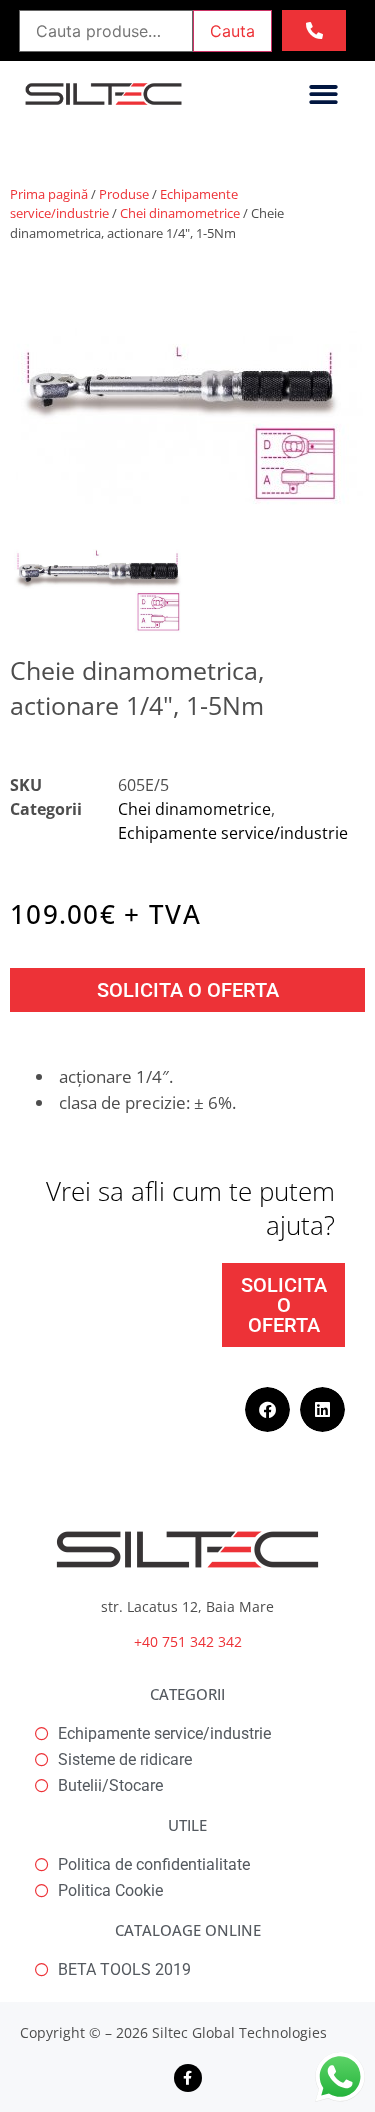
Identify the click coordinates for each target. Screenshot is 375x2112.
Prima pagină (49, 194)
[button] (323, 94)
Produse (124, 194)
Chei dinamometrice (180, 213)
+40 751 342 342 (188, 1641)
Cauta (232, 31)
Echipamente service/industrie (233, 833)
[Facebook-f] (188, 2078)
